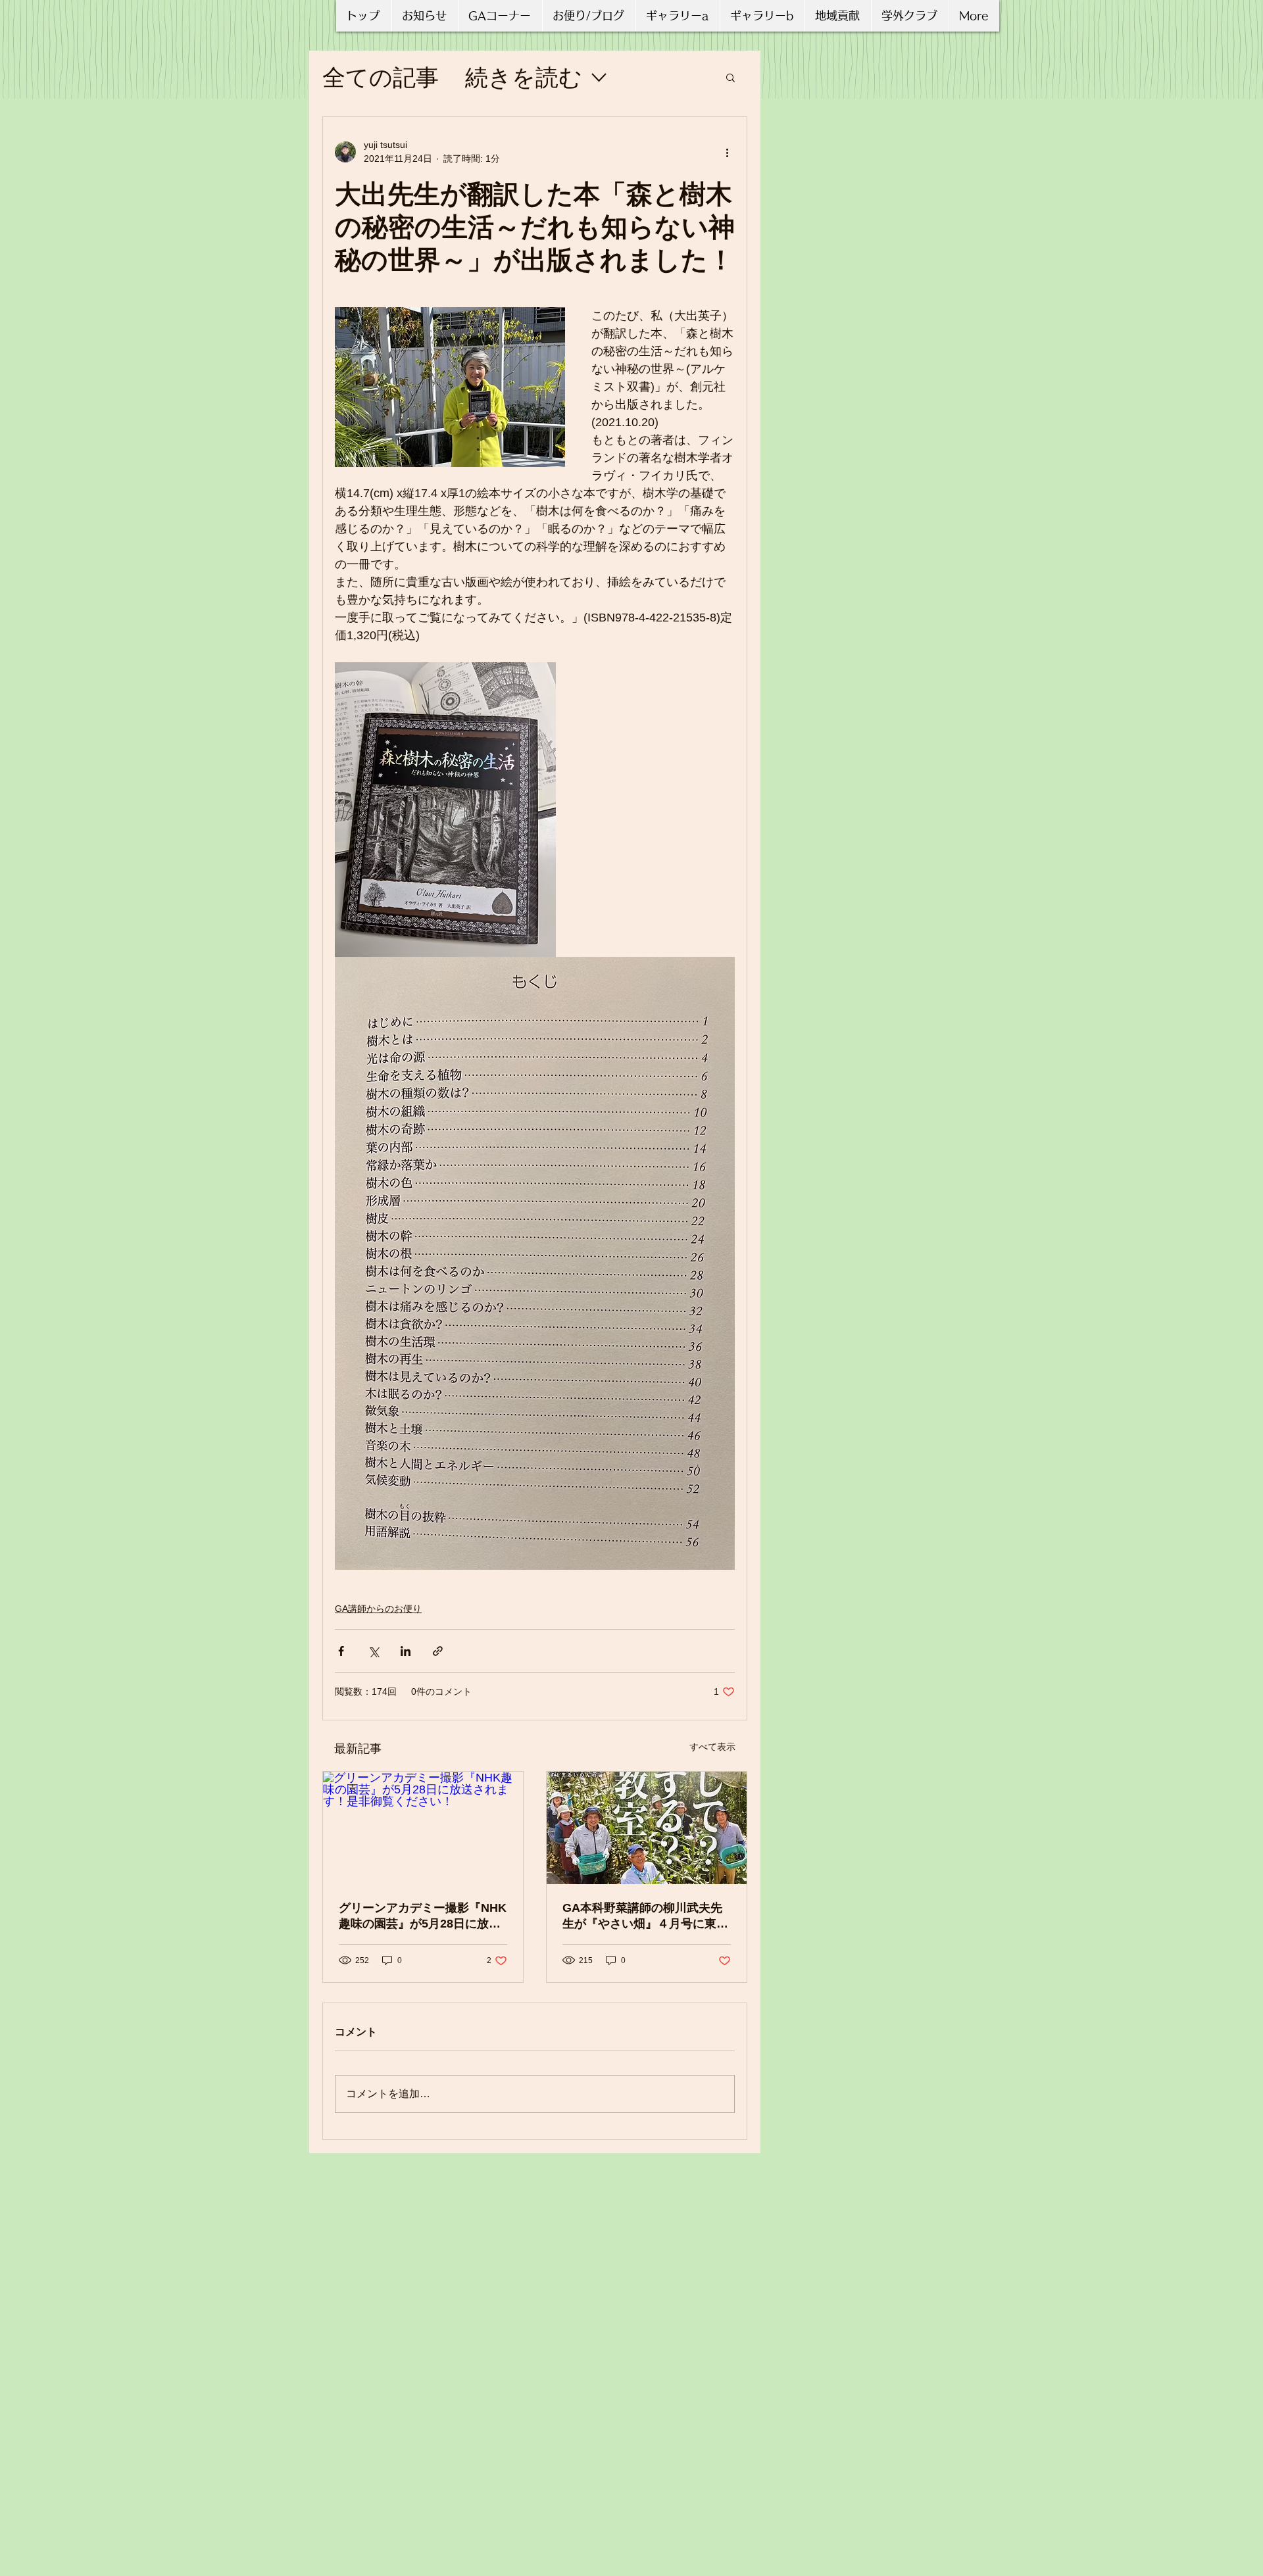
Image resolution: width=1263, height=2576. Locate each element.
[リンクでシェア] (438, 1651)
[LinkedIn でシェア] (406, 1651)
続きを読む (524, 77)
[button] (731, 77)
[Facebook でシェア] (341, 1651)
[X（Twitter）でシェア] (373, 1651)
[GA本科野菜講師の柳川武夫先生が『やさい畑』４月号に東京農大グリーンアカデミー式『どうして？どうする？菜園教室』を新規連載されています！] (647, 1828)
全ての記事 (381, 77)
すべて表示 (712, 1747)
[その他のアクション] (727, 152)
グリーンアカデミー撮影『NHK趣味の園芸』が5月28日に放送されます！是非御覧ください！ (423, 1916)
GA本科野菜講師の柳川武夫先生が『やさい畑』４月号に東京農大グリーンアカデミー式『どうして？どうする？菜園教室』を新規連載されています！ (645, 1916)
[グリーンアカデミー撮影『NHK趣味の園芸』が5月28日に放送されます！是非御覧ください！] (423, 1828)
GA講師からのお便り (378, 1609)
